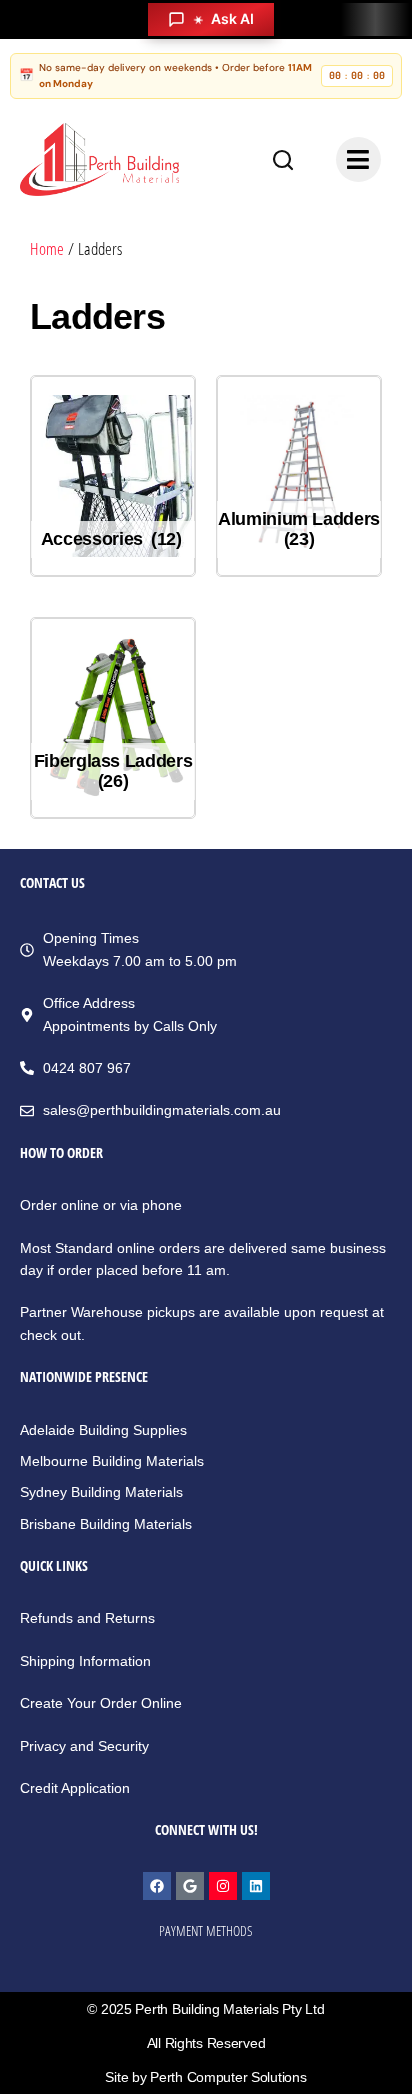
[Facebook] (157, 1886)
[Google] (190, 1886)
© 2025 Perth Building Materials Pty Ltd (205, 2009)
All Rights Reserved (206, 2043)
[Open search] (283, 160)
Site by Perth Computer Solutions (205, 2077)
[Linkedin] (256, 1886)
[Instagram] (223, 1886)
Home (47, 248)
